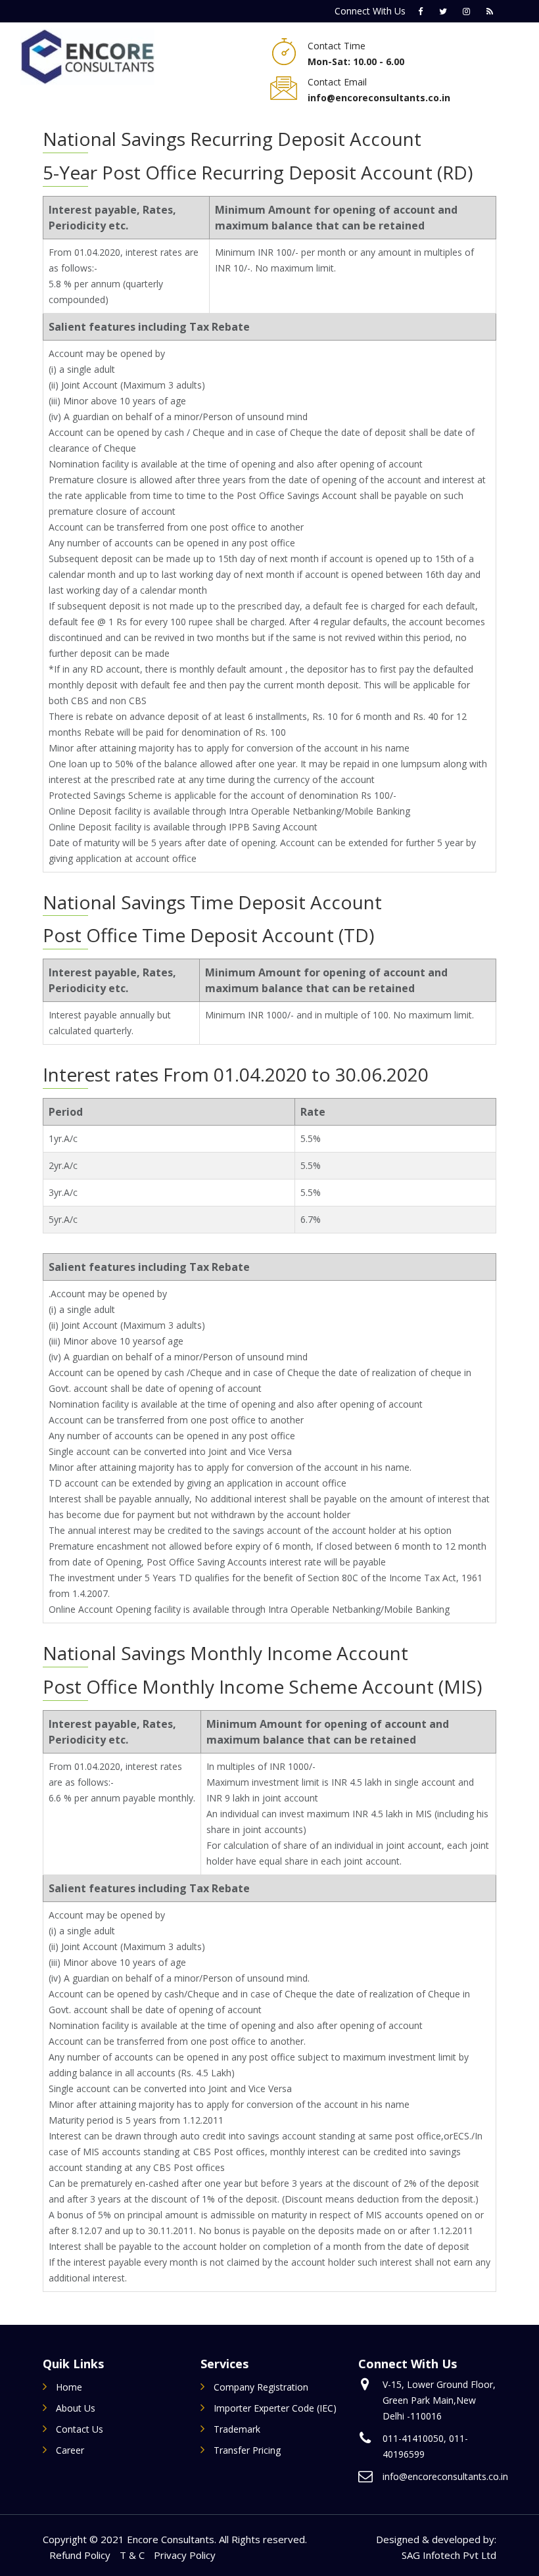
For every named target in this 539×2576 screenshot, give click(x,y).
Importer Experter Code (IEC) (275, 2408)
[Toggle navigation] (186, 57)
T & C (132, 2555)
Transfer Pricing (247, 2450)
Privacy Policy (185, 2555)
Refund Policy (80, 2555)
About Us (76, 2408)
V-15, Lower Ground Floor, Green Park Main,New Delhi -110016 (439, 2400)
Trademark (237, 2429)
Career (70, 2450)
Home (69, 2387)
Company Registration (261, 2387)
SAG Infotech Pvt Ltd (449, 2555)
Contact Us (80, 2429)
